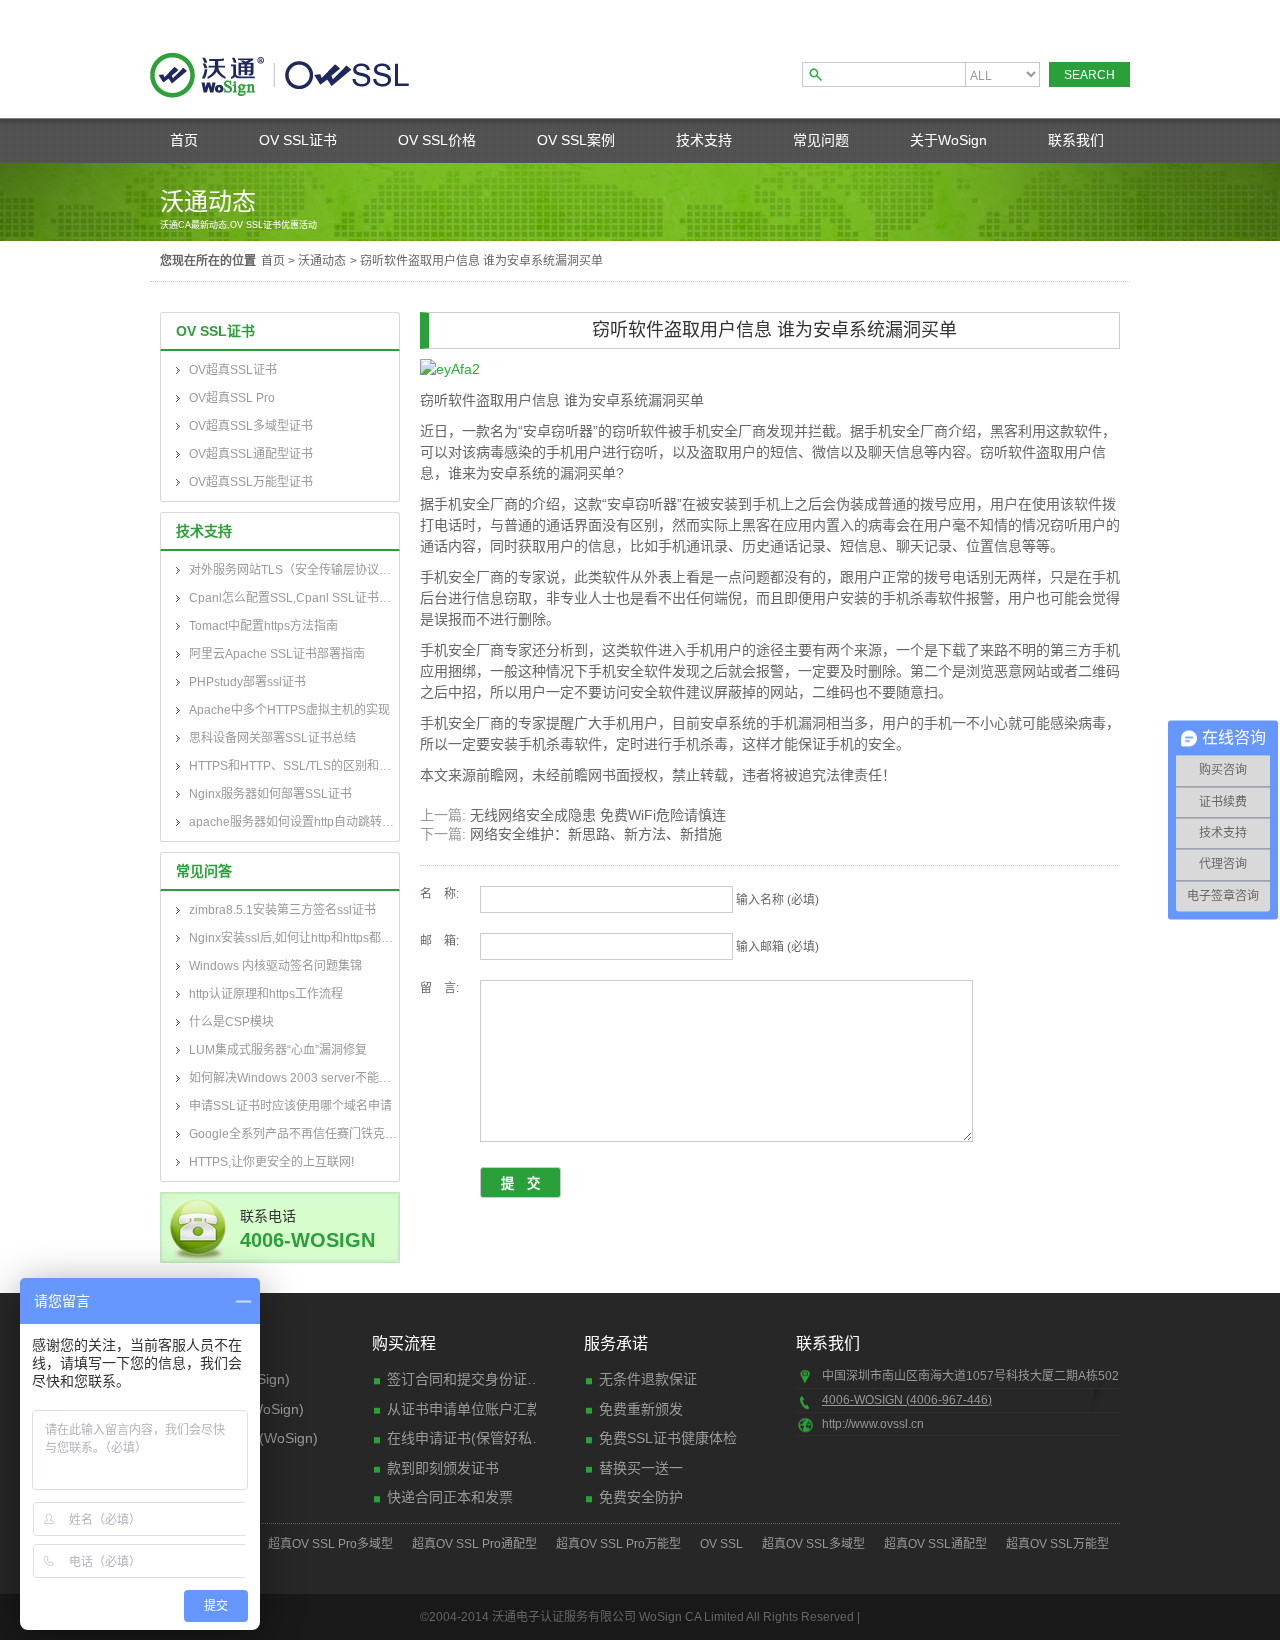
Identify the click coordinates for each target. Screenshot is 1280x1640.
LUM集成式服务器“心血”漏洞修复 (278, 1050)
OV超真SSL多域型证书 (251, 426)
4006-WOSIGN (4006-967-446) (907, 1400)
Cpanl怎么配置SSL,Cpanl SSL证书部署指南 (294, 598)
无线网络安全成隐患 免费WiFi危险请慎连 (598, 815)
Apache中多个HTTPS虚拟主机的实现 (289, 710)
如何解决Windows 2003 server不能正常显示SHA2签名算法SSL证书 (294, 1078)
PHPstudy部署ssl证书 (247, 682)
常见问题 (821, 140)
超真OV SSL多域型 (813, 1544)
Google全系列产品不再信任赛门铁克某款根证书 (294, 1134)
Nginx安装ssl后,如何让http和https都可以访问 (294, 938)
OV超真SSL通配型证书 (251, 454)
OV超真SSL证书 (233, 370)
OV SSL (721, 1544)
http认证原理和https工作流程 (266, 994)
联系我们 (1076, 140)
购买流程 (404, 1343)
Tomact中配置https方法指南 (263, 626)
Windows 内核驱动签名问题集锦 (275, 966)
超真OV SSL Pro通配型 (474, 1544)
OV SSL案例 (576, 140)
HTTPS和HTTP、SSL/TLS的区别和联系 (294, 766)
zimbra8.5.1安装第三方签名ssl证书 (282, 910)
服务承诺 (616, 1343)
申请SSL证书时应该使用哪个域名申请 (290, 1106)
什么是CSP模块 (231, 1022)
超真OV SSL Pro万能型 (618, 1544)
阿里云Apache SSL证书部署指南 (277, 654)
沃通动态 (322, 261)
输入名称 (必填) (777, 900)
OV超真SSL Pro (232, 398)
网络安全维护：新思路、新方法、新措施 (596, 834)
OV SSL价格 (437, 140)
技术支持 (704, 140)
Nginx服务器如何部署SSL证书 (270, 794)
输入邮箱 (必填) (777, 947)
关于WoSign (948, 140)
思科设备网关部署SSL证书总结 (272, 738)
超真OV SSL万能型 (1057, 1544)
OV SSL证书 (298, 140)
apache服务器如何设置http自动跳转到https (294, 822)
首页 (184, 140)
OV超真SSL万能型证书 (251, 482)
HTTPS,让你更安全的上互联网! (271, 1162)
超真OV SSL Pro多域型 (330, 1544)
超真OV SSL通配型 (935, 1544)
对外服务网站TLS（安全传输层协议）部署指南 (294, 570)
